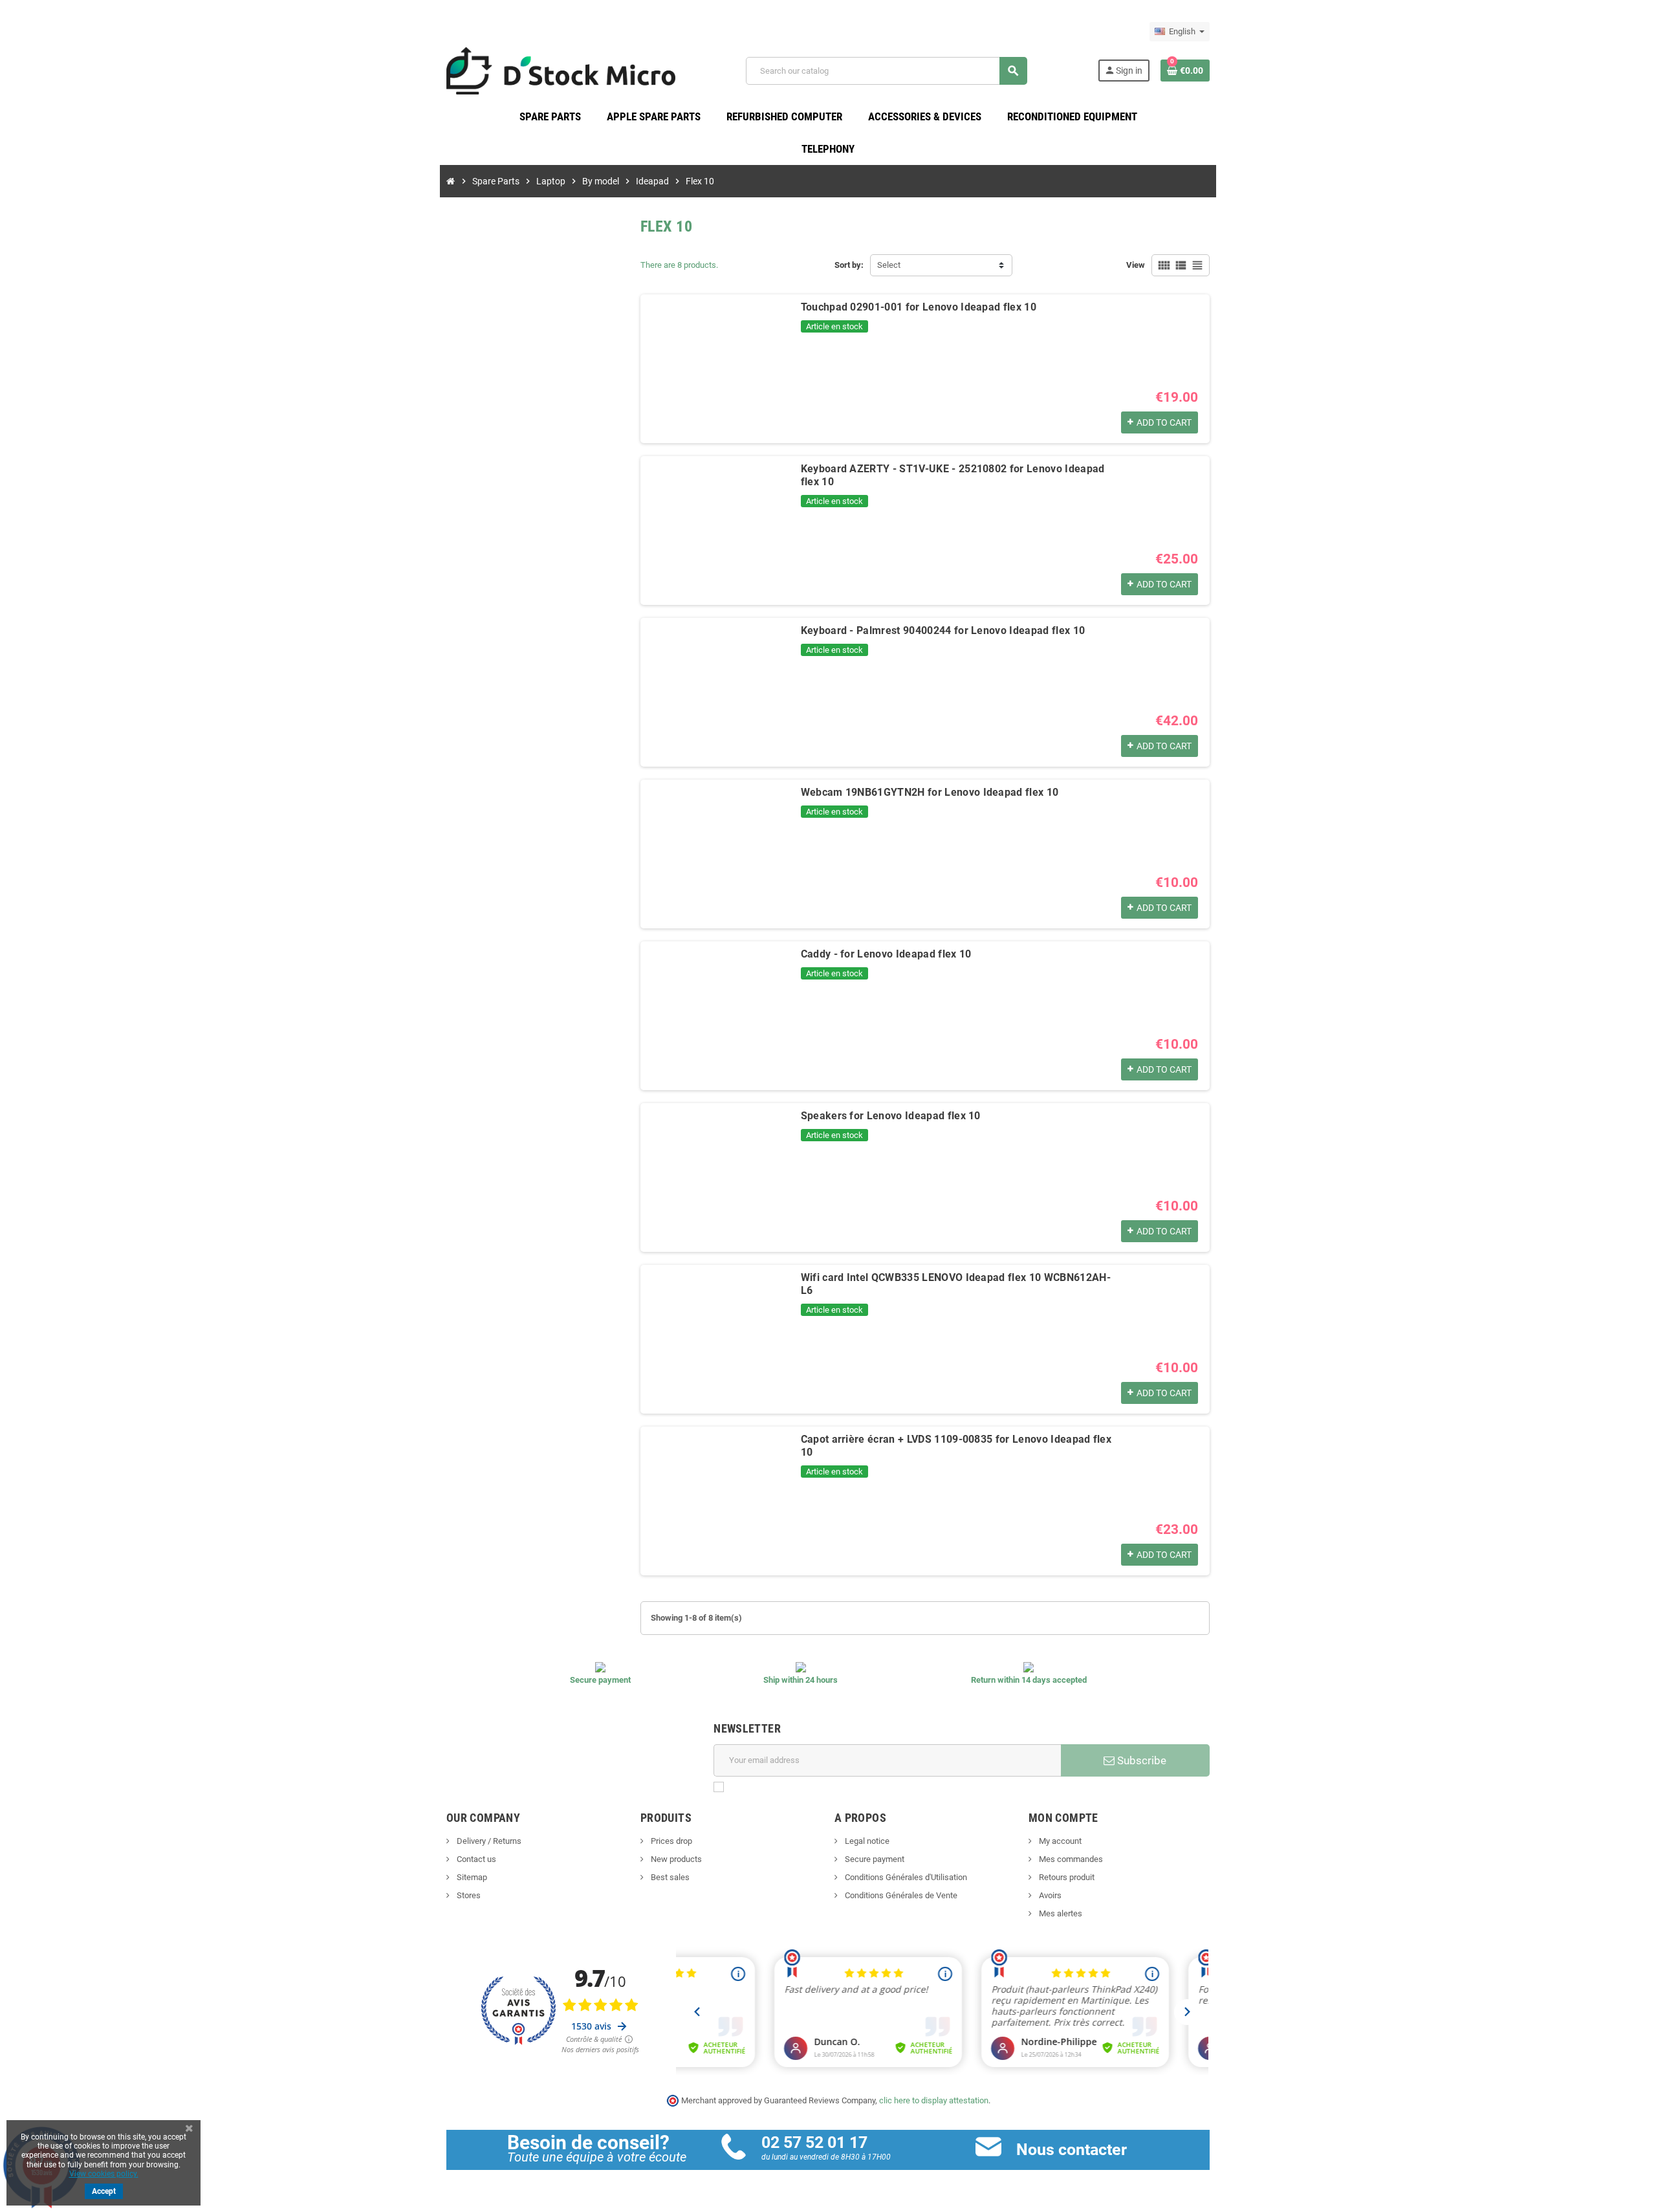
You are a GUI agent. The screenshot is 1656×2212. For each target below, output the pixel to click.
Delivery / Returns (488, 1841)
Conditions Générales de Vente (900, 1895)
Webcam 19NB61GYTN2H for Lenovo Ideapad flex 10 (930, 792)
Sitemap (471, 1877)
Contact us (475, 1859)
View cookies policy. (104, 2174)
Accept (104, 2191)
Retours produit (1066, 1877)
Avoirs (1049, 1895)
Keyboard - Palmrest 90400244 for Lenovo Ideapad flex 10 (943, 630)
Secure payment (874, 1859)
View (1136, 265)
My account (1059, 1841)
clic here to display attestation (934, 2100)
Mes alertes (1060, 1913)
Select (889, 265)
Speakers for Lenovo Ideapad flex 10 (891, 1116)
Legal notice (866, 1841)
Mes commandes (1070, 1859)
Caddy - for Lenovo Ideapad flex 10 (886, 954)
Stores (468, 1895)
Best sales (669, 1877)
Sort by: (849, 265)
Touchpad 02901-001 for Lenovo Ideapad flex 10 (919, 307)
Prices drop (670, 1841)
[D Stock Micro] (561, 70)
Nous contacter (1072, 2150)
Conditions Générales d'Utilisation (905, 1877)
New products (675, 1859)
